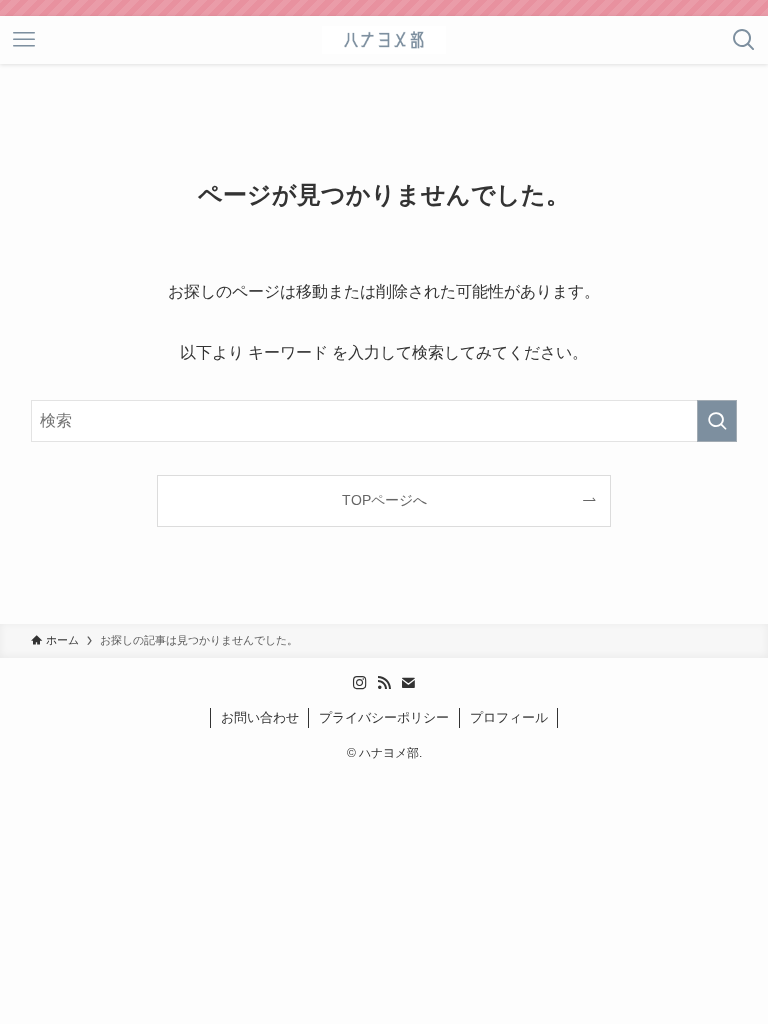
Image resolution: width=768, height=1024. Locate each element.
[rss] (384, 683)
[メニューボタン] (24, 40)
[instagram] (360, 683)
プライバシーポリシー (384, 717)
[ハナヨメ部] (384, 40)
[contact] (408, 683)
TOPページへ (384, 500)
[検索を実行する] (717, 421)
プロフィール (509, 717)
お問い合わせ (260, 717)
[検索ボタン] (744, 40)
